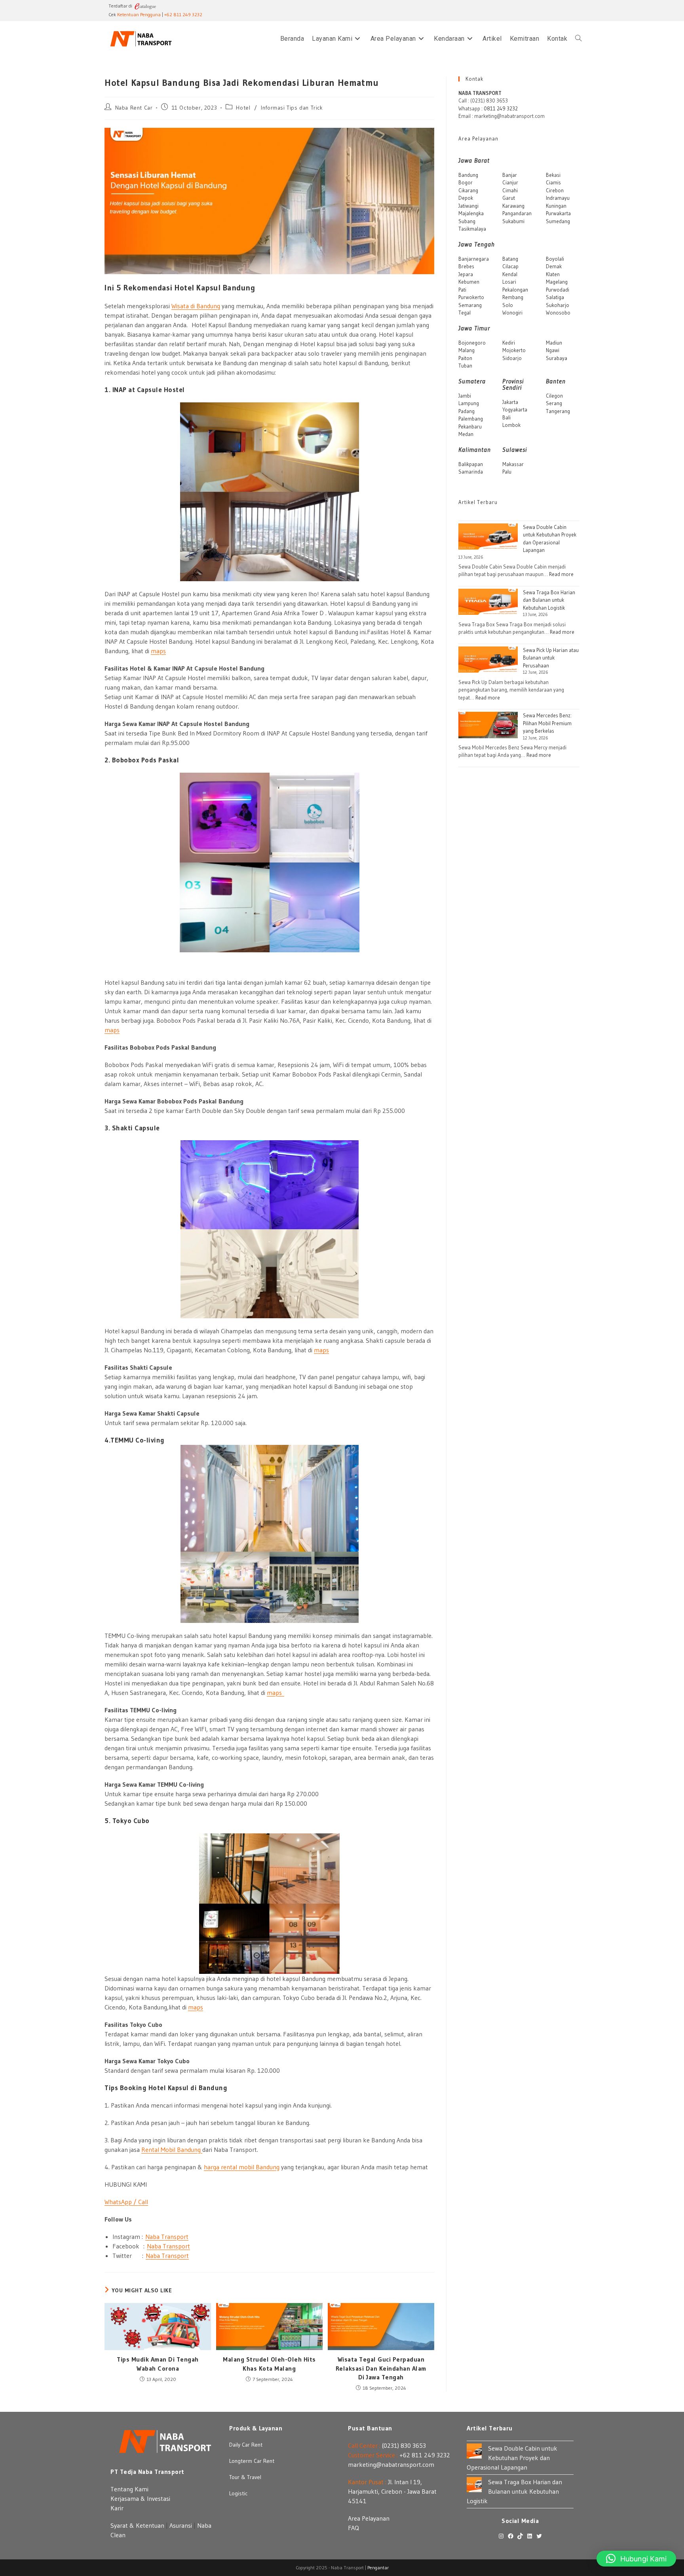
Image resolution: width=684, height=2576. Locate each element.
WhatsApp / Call (126, 2202)
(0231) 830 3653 (404, 2445)
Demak (554, 266)
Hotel (243, 108)
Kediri (509, 343)
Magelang (557, 282)
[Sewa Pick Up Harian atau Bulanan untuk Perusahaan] (488, 660)
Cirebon (555, 190)
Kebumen (469, 282)
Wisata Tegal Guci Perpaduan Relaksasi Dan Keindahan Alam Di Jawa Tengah (381, 2368)
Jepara (466, 274)
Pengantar (378, 2567)
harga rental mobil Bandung (242, 2167)
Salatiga (555, 297)
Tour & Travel (245, 2477)
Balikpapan (471, 464)
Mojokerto (514, 350)
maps (158, 651)
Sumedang (558, 221)
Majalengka (471, 213)
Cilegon (554, 396)
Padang (466, 411)
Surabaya (557, 358)
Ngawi (553, 350)
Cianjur (510, 182)
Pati (462, 290)
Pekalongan (515, 290)
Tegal (465, 313)
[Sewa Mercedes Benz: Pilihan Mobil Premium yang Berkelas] (488, 725)
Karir (117, 2508)
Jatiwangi (468, 206)
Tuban (465, 366)
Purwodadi (558, 290)
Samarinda (471, 472)
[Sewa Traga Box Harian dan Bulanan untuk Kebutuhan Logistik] (488, 602)
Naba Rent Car (134, 108)
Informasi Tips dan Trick (292, 108)
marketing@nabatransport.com (391, 2464)
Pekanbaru (470, 426)
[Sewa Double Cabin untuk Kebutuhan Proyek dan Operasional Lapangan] (488, 537)
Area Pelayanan (369, 2518)
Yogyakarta (515, 409)
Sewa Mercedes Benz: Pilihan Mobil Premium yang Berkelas (547, 723)
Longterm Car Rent (252, 2461)
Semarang (470, 305)
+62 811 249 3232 (183, 14)
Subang (467, 221)
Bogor (465, 182)
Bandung (468, 175)
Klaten (553, 274)
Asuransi (181, 2525)
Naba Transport (167, 2237)
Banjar (510, 175)
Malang (466, 350)
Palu (507, 472)
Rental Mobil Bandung (172, 2150)
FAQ (353, 2528)
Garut (509, 198)
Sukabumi (513, 221)
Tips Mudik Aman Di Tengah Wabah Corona (158, 2364)
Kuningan (556, 206)
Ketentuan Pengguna (139, 14)
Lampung (469, 403)
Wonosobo (558, 313)
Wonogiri (512, 313)
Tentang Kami (129, 2489)
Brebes (466, 266)
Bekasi (553, 175)
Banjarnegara (474, 259)
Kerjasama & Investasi (140, 2498)
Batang (510, 259)
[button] (636, 2559)
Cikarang (468, 190)
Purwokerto (471, 297)
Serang (554, 403)
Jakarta (510, 402)
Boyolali (555, 259)
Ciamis (553, 182)
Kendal (510, 274)
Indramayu (558, 198)
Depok (466, 198)
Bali (506, 417)
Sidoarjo (512, 358)
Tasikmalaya (472, 229)
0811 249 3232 (501, 108)
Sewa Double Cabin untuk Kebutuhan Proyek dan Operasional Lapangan (512, 2458)
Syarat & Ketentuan (137, 2525)
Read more (561, 574)
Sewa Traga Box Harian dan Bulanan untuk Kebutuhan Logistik (549, 600)
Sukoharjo (558, 305)
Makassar (513, 464)
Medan (466, 434)
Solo (508, 305)
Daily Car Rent (246, 2445)
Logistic (238, 2493)
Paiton (465, 358)
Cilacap (510, 266)
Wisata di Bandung (196, 306)
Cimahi (510, 190)
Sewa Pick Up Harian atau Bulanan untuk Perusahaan (551, 658)
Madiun (554, 343)
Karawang (513, 206)
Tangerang (558, 411)
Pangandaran (517, 213)
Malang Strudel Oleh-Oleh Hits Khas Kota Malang (269, 2364)
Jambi (465, 396)
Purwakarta (558, 213)
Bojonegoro (472, 343)
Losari (509, 282)
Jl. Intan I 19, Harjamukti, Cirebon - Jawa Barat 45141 (392, 2491)
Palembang (471, 419)
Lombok (511, 425)
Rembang (513, 297)
